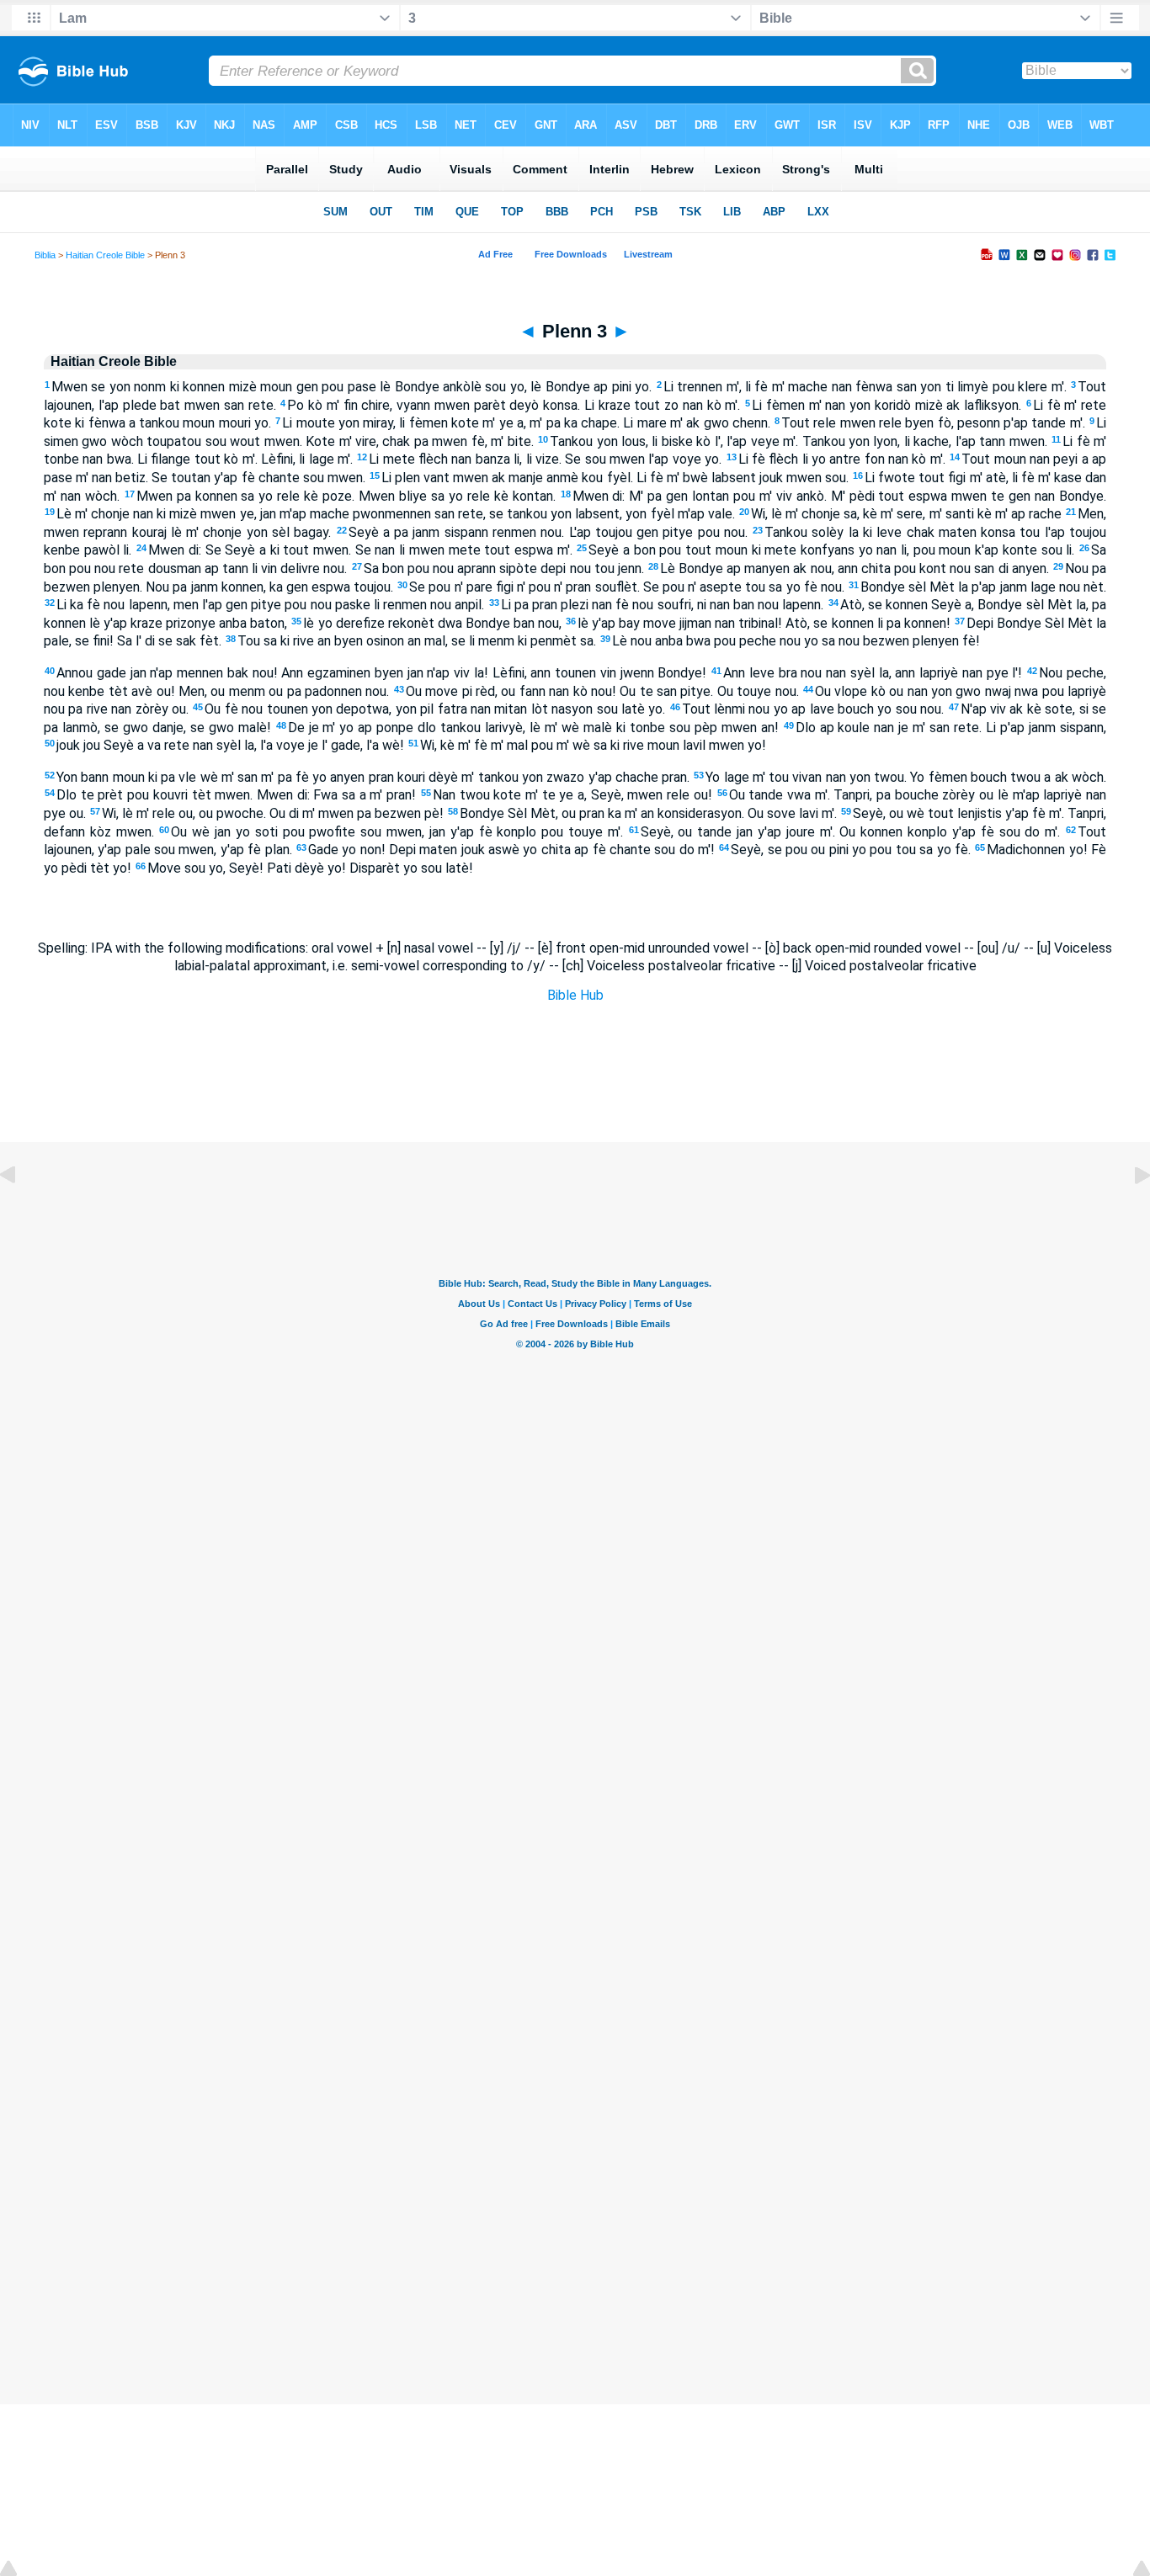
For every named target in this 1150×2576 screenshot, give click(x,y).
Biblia (45, 255)
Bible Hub (575, 995)
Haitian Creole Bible (105, 255)
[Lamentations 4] (1129, 1213)
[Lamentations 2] (21, 1213)
